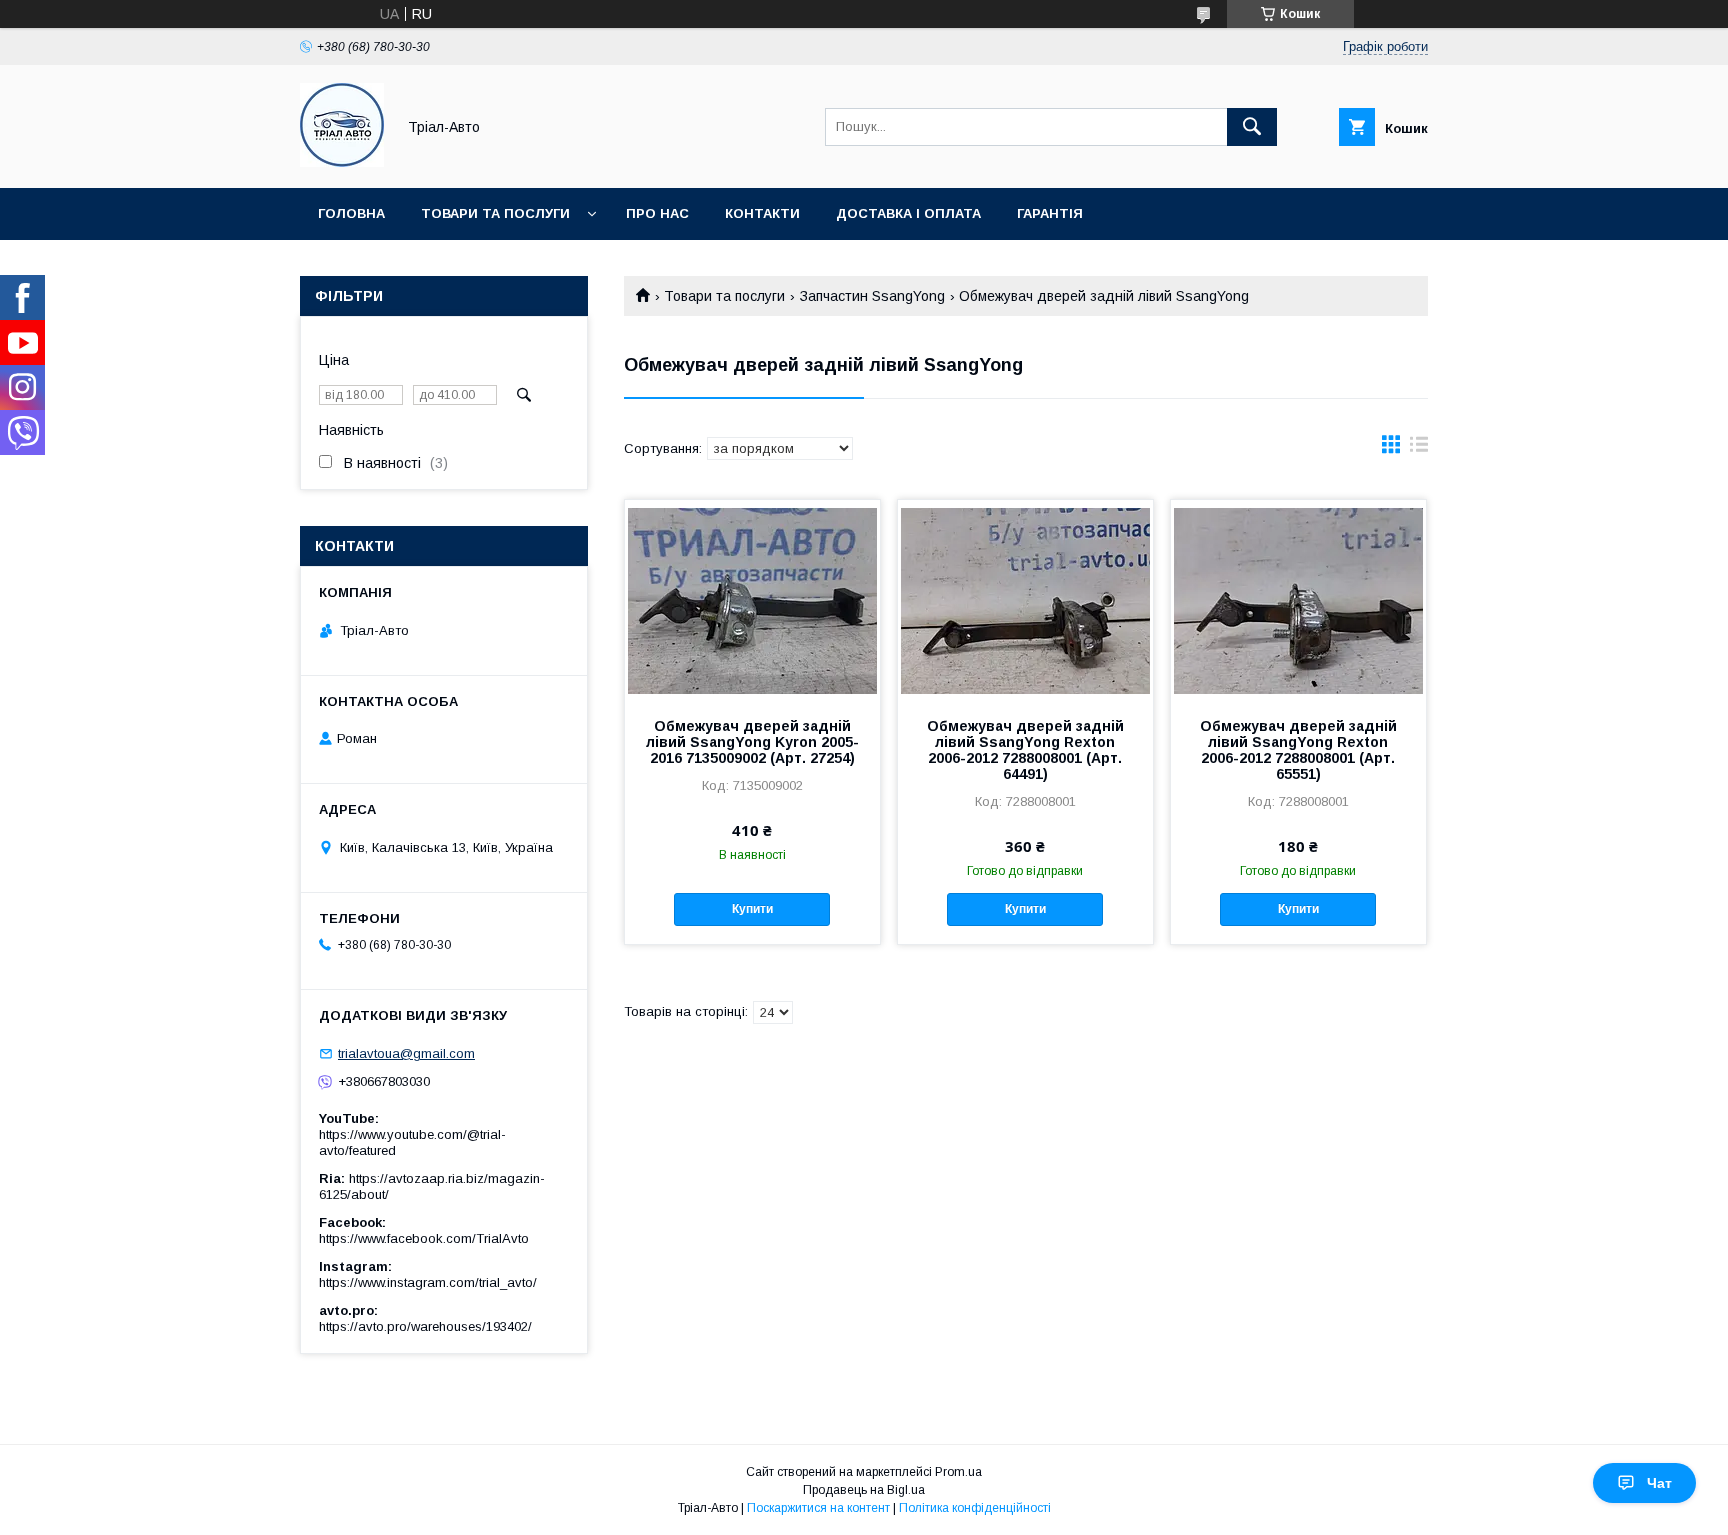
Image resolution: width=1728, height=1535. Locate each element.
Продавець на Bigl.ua (864, 1490)
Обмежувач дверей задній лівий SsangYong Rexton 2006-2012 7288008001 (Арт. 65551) (1298, 750)
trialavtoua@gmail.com (406, 1053)
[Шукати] (1252, 127)
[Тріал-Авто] (342, 162)
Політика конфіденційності (975, 1508)
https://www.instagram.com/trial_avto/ (428, 1282)
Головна (351, 213)
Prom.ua (958, 1472)
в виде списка (1419, 449)
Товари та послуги (495, 213)
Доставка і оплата (908, 213)
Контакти (762, 213)
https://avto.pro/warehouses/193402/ (425, 1326)
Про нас (657, 213)
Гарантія (1050, 213)
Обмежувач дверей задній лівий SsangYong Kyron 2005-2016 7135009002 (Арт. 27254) (752, 742)
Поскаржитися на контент (818, 1508)
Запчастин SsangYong (872, 296)
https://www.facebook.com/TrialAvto (424, 1238)
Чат (1659, 1483)
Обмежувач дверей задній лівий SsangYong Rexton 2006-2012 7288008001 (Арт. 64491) (1025, 750)
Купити (752, 909)
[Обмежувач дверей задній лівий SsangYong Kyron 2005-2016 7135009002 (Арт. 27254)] (752, 600)
